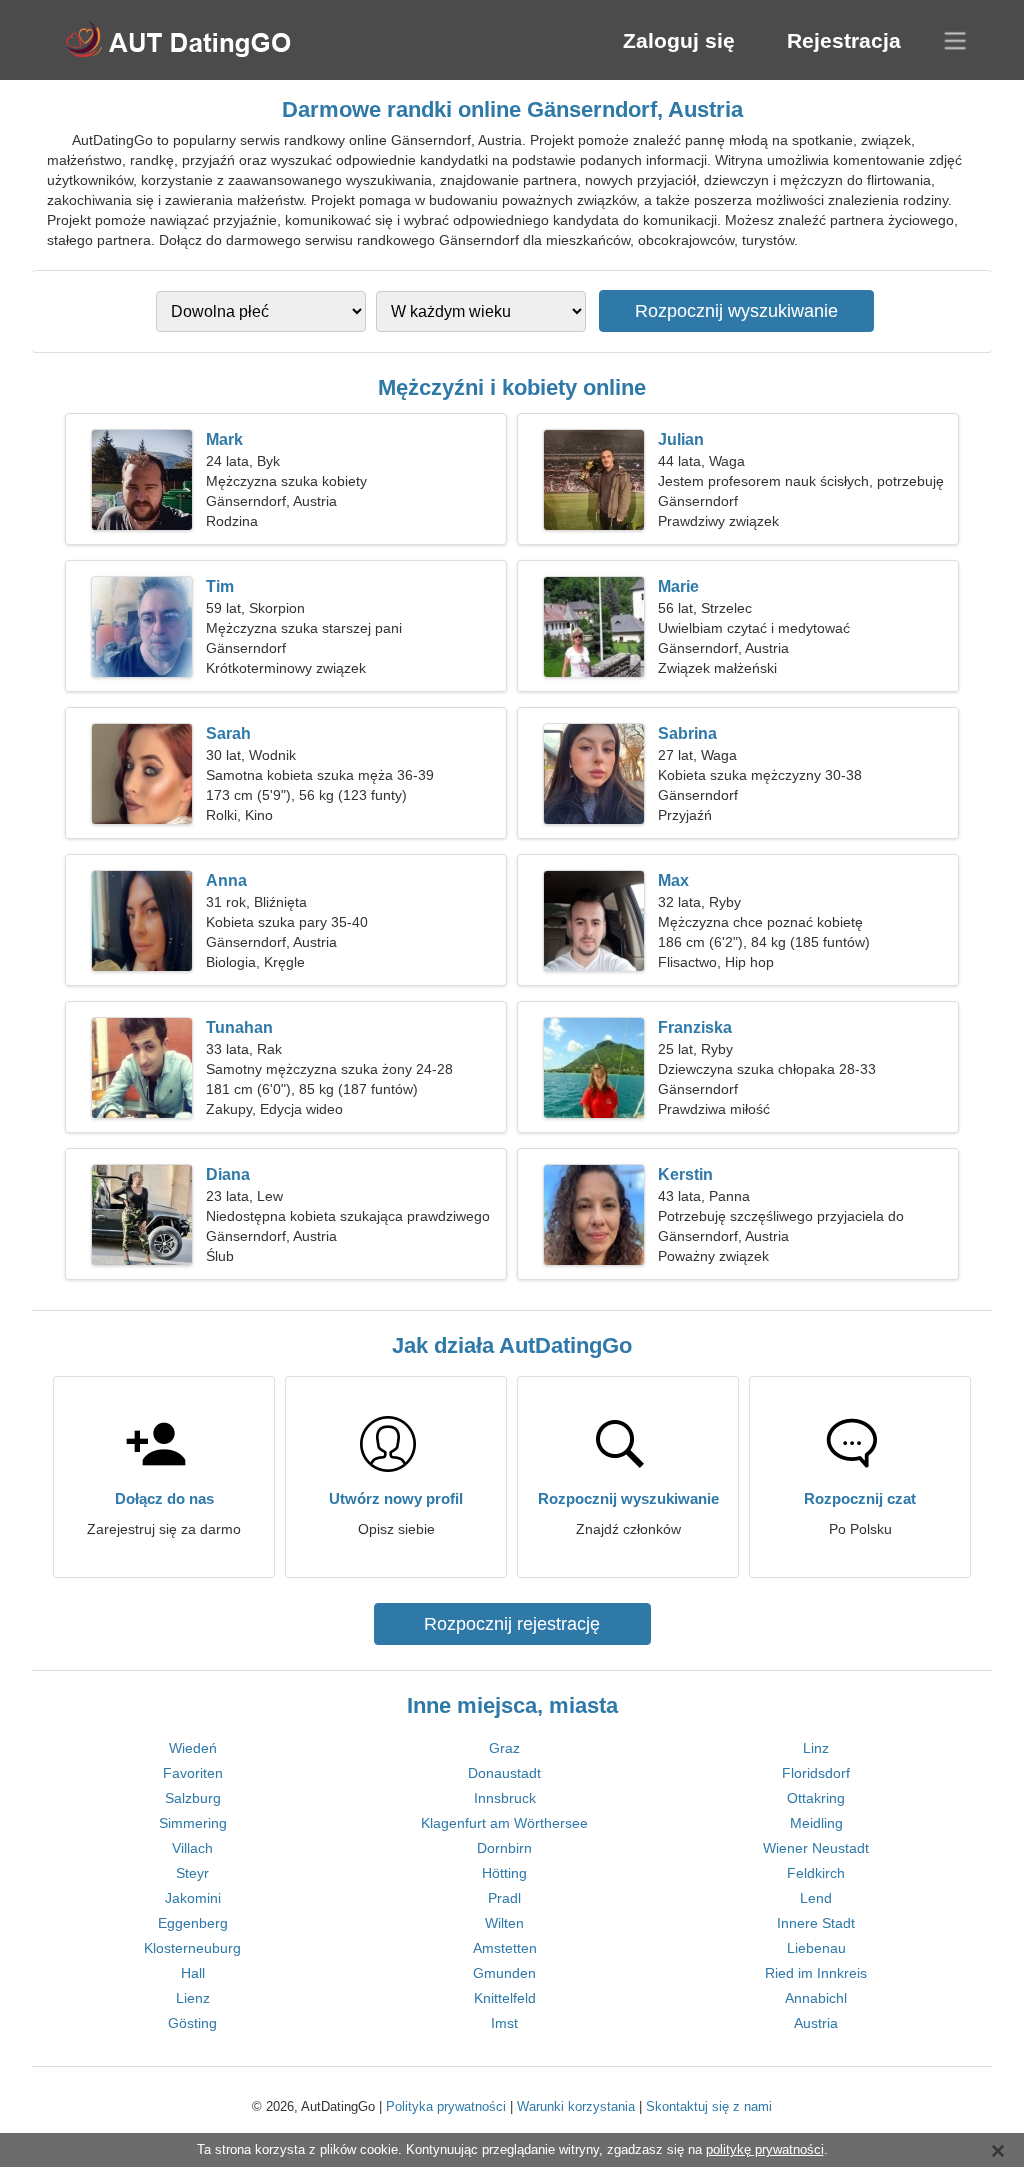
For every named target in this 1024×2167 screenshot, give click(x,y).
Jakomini (193, 1898)
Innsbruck (505, 1798)
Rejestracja (844, 40)
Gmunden (504, 1973)
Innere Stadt (816, 1923)
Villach (192, 1848)
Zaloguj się (679, 40)
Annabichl (816, 1998)
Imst (504, 2023)
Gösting (192, 2023)
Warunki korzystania (576, 2106)
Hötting (504, 1873)
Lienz (193, 1998)
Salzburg (193, 1798)
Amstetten (505, 1948)
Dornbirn (504, 1848)
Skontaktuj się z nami (709, 2106)
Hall (193, 1973)
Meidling (816, 1823)
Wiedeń (193, 1748)
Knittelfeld (505, 1998)
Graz (504, 1748)
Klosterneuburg (192, 1948)
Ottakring (816, 1798)
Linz (816, 1748)
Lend (816, 1898)
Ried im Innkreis (816, 1973)
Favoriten (193, 1773)
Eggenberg (193, 1923)
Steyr (192, 1873)
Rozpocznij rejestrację (512, 1624)
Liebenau (816, 1948)
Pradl (504, 1898)
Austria (816, 2023)
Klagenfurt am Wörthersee (504, 1823)
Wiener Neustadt (816, 1848)
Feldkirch (816, 1873)
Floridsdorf (816, 1773)
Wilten (504, 1923)
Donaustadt (504, 1773)
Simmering (193, 1823)
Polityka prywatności (446, 2106)
